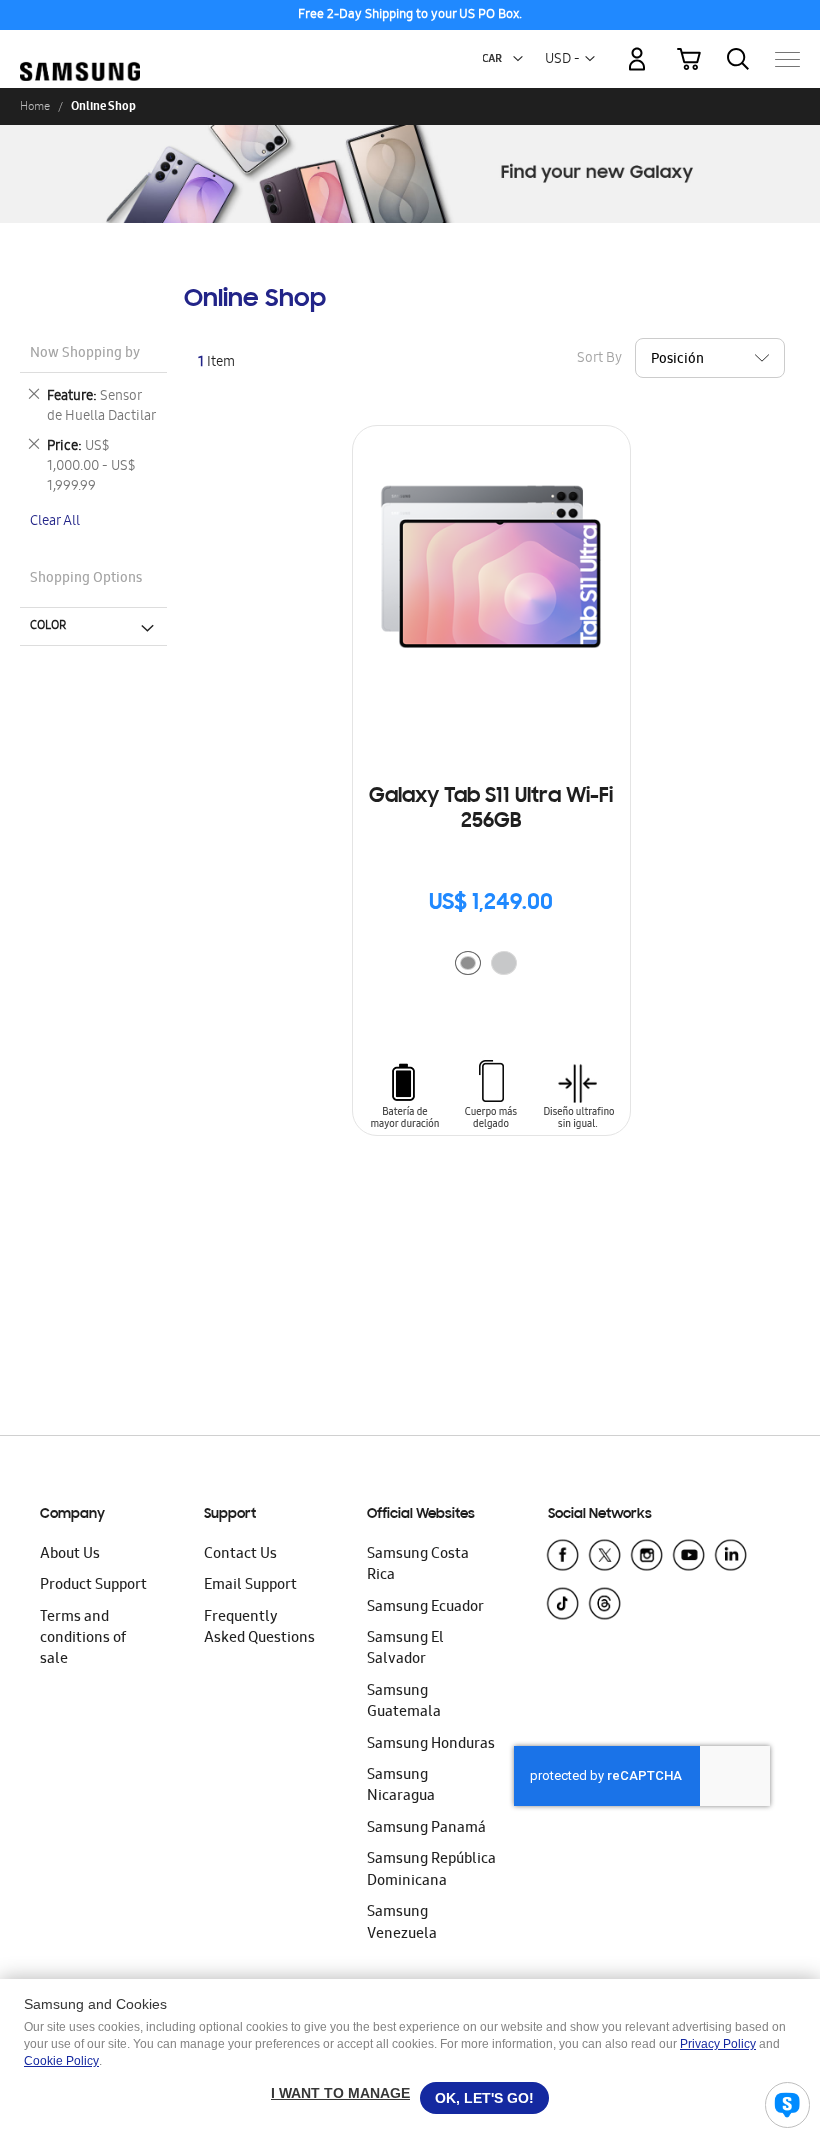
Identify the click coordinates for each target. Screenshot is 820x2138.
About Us (70, 1555)
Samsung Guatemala (404, 1702)
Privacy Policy (718, 2044)
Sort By (599, 358)
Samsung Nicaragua (401, 1786)
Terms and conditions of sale (83, 1639)
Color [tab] (48, 626)
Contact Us (240, 1555)
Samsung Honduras (431, 1745)
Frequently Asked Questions (259, 1628)
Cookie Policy (61, 2061)
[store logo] (80, 49)
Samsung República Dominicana (431, 1870)
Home (35, 106)
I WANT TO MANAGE (340, 2093)
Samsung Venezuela (402, 1923)
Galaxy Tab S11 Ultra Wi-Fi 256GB (491, 809)
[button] (518, 59)
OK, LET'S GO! (484, 2098)
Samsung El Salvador (405, 1649)
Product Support (93, 1586)
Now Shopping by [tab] (85, 354)
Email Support (250, 1586)
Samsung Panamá (426, 1829)
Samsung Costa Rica (418, 1565)
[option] (468, 963)
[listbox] (491, 965)
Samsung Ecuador (425, 1608)
